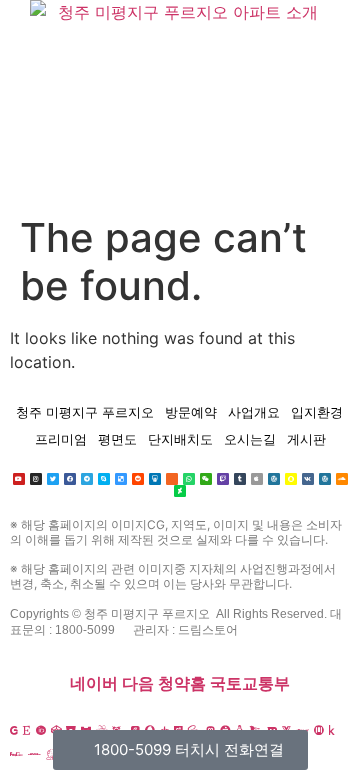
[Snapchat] (291, 479)
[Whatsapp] (189, 479)
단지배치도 (180, 439)
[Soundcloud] (342, 479)
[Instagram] (36, 479)
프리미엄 (61, 439)
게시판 (306, 439)
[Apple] (257, 479)
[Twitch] (223, 479)
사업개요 (254, 412)
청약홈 (182, 683)
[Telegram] (87, 479)
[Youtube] (19, 479)
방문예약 (191, 412)
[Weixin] (206, 479)
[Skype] (104, 479)
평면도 (117, 439)
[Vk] (308, 479)
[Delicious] (121, 479)
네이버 (94, 683)
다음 (138, 683)
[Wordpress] (274, 479)
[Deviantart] (180, 491)
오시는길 (250, 439)
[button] (180, 187)
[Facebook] (70, 479)
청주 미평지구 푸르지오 (85, 412)
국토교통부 (250, 683)
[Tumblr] (240, 479)
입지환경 (317, 412)
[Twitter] (53, 479)
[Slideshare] (155, 479)
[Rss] (172, 479)
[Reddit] (138, 479)
